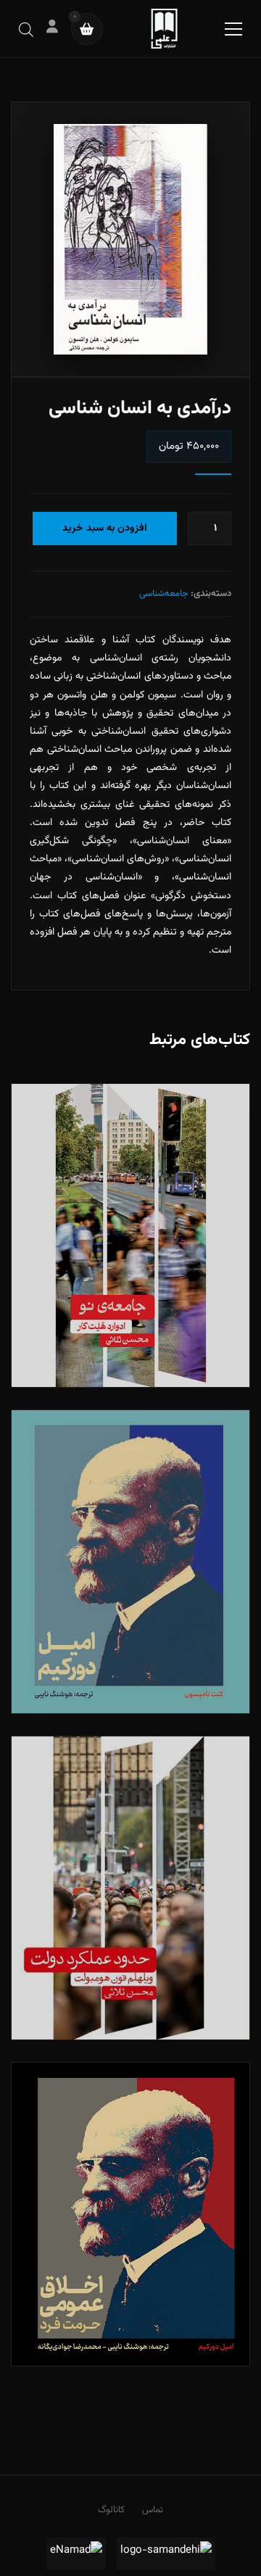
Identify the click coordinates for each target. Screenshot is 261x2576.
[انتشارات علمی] (164, 29)
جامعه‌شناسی (164, 594)
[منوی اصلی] (233, 29)
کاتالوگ (111, 2510)
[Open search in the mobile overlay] (26, 29)
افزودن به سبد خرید (105, 529)
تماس (153, 2510)
